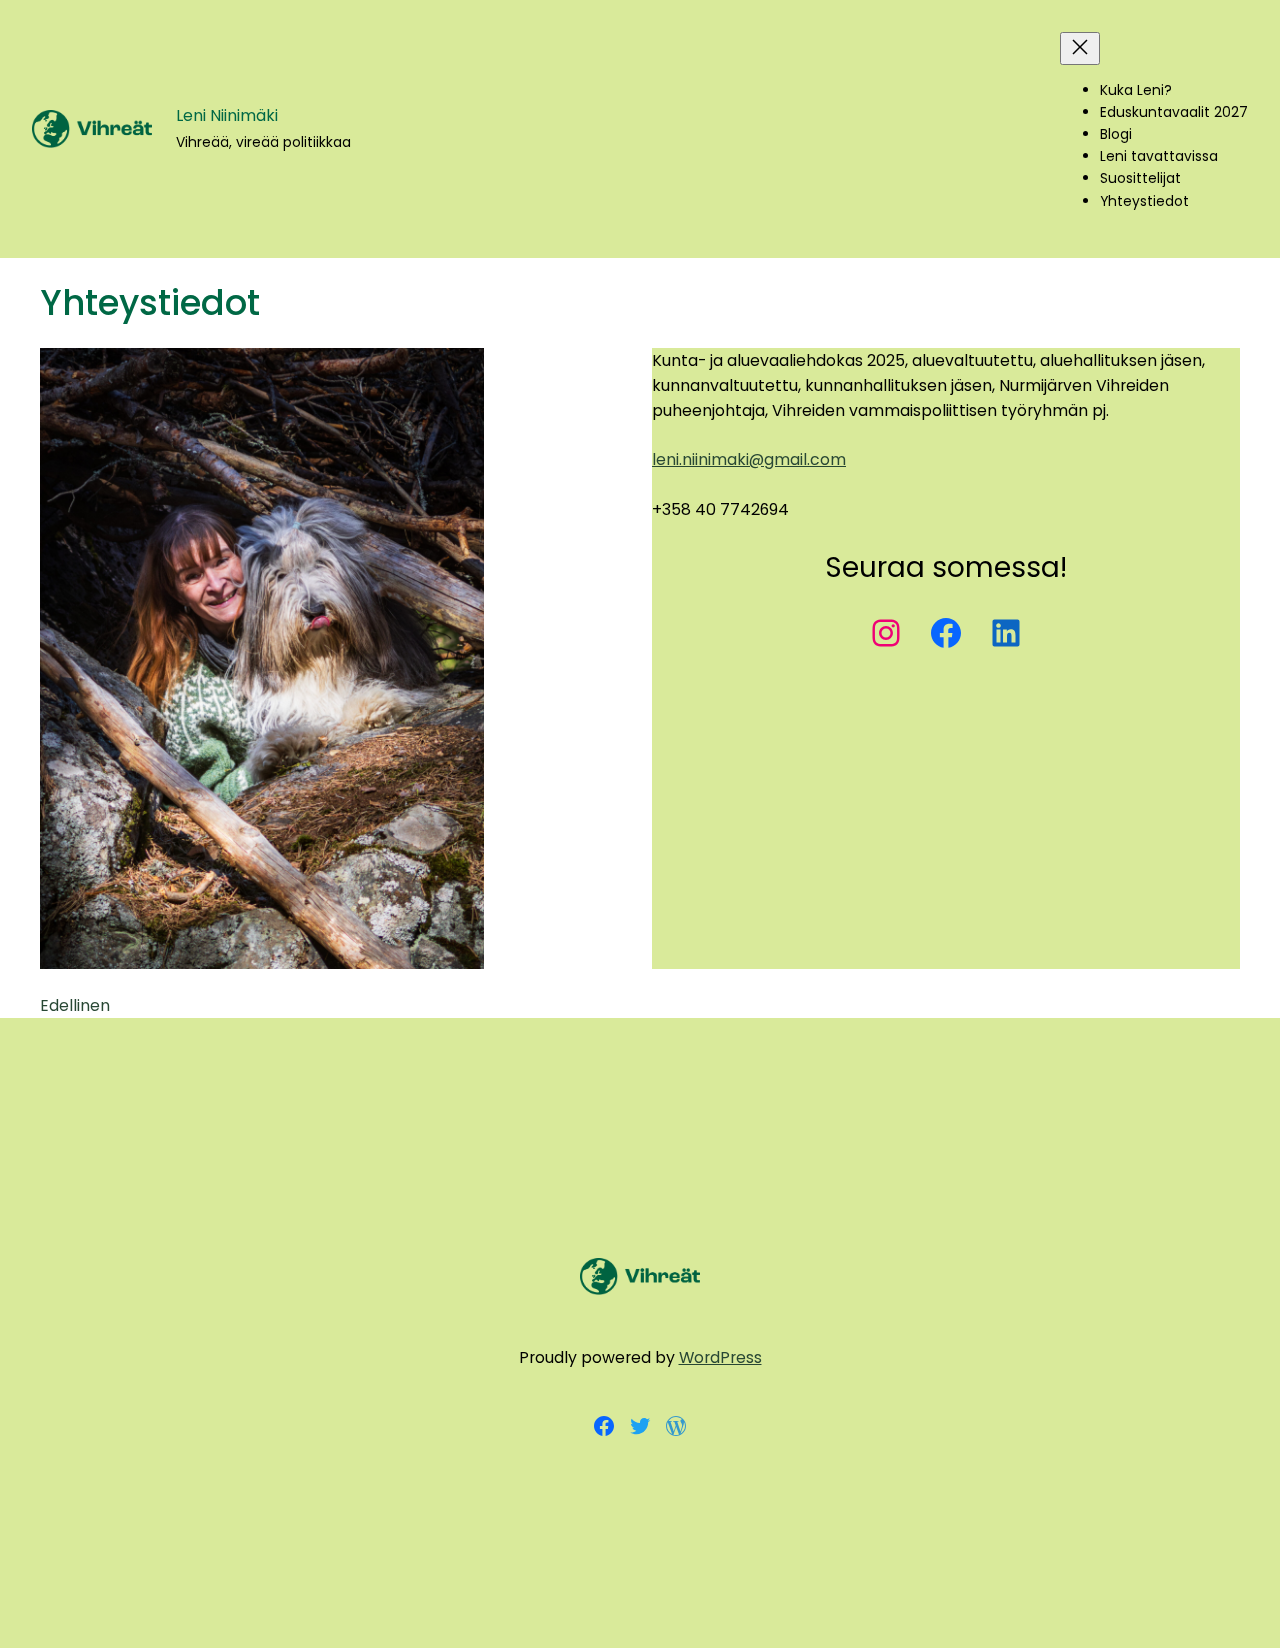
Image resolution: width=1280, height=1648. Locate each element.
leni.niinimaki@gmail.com (749, 459)
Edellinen (75, 1005)
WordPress (720, 1357)
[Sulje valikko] (1080, 48)
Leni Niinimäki (227, 115)
